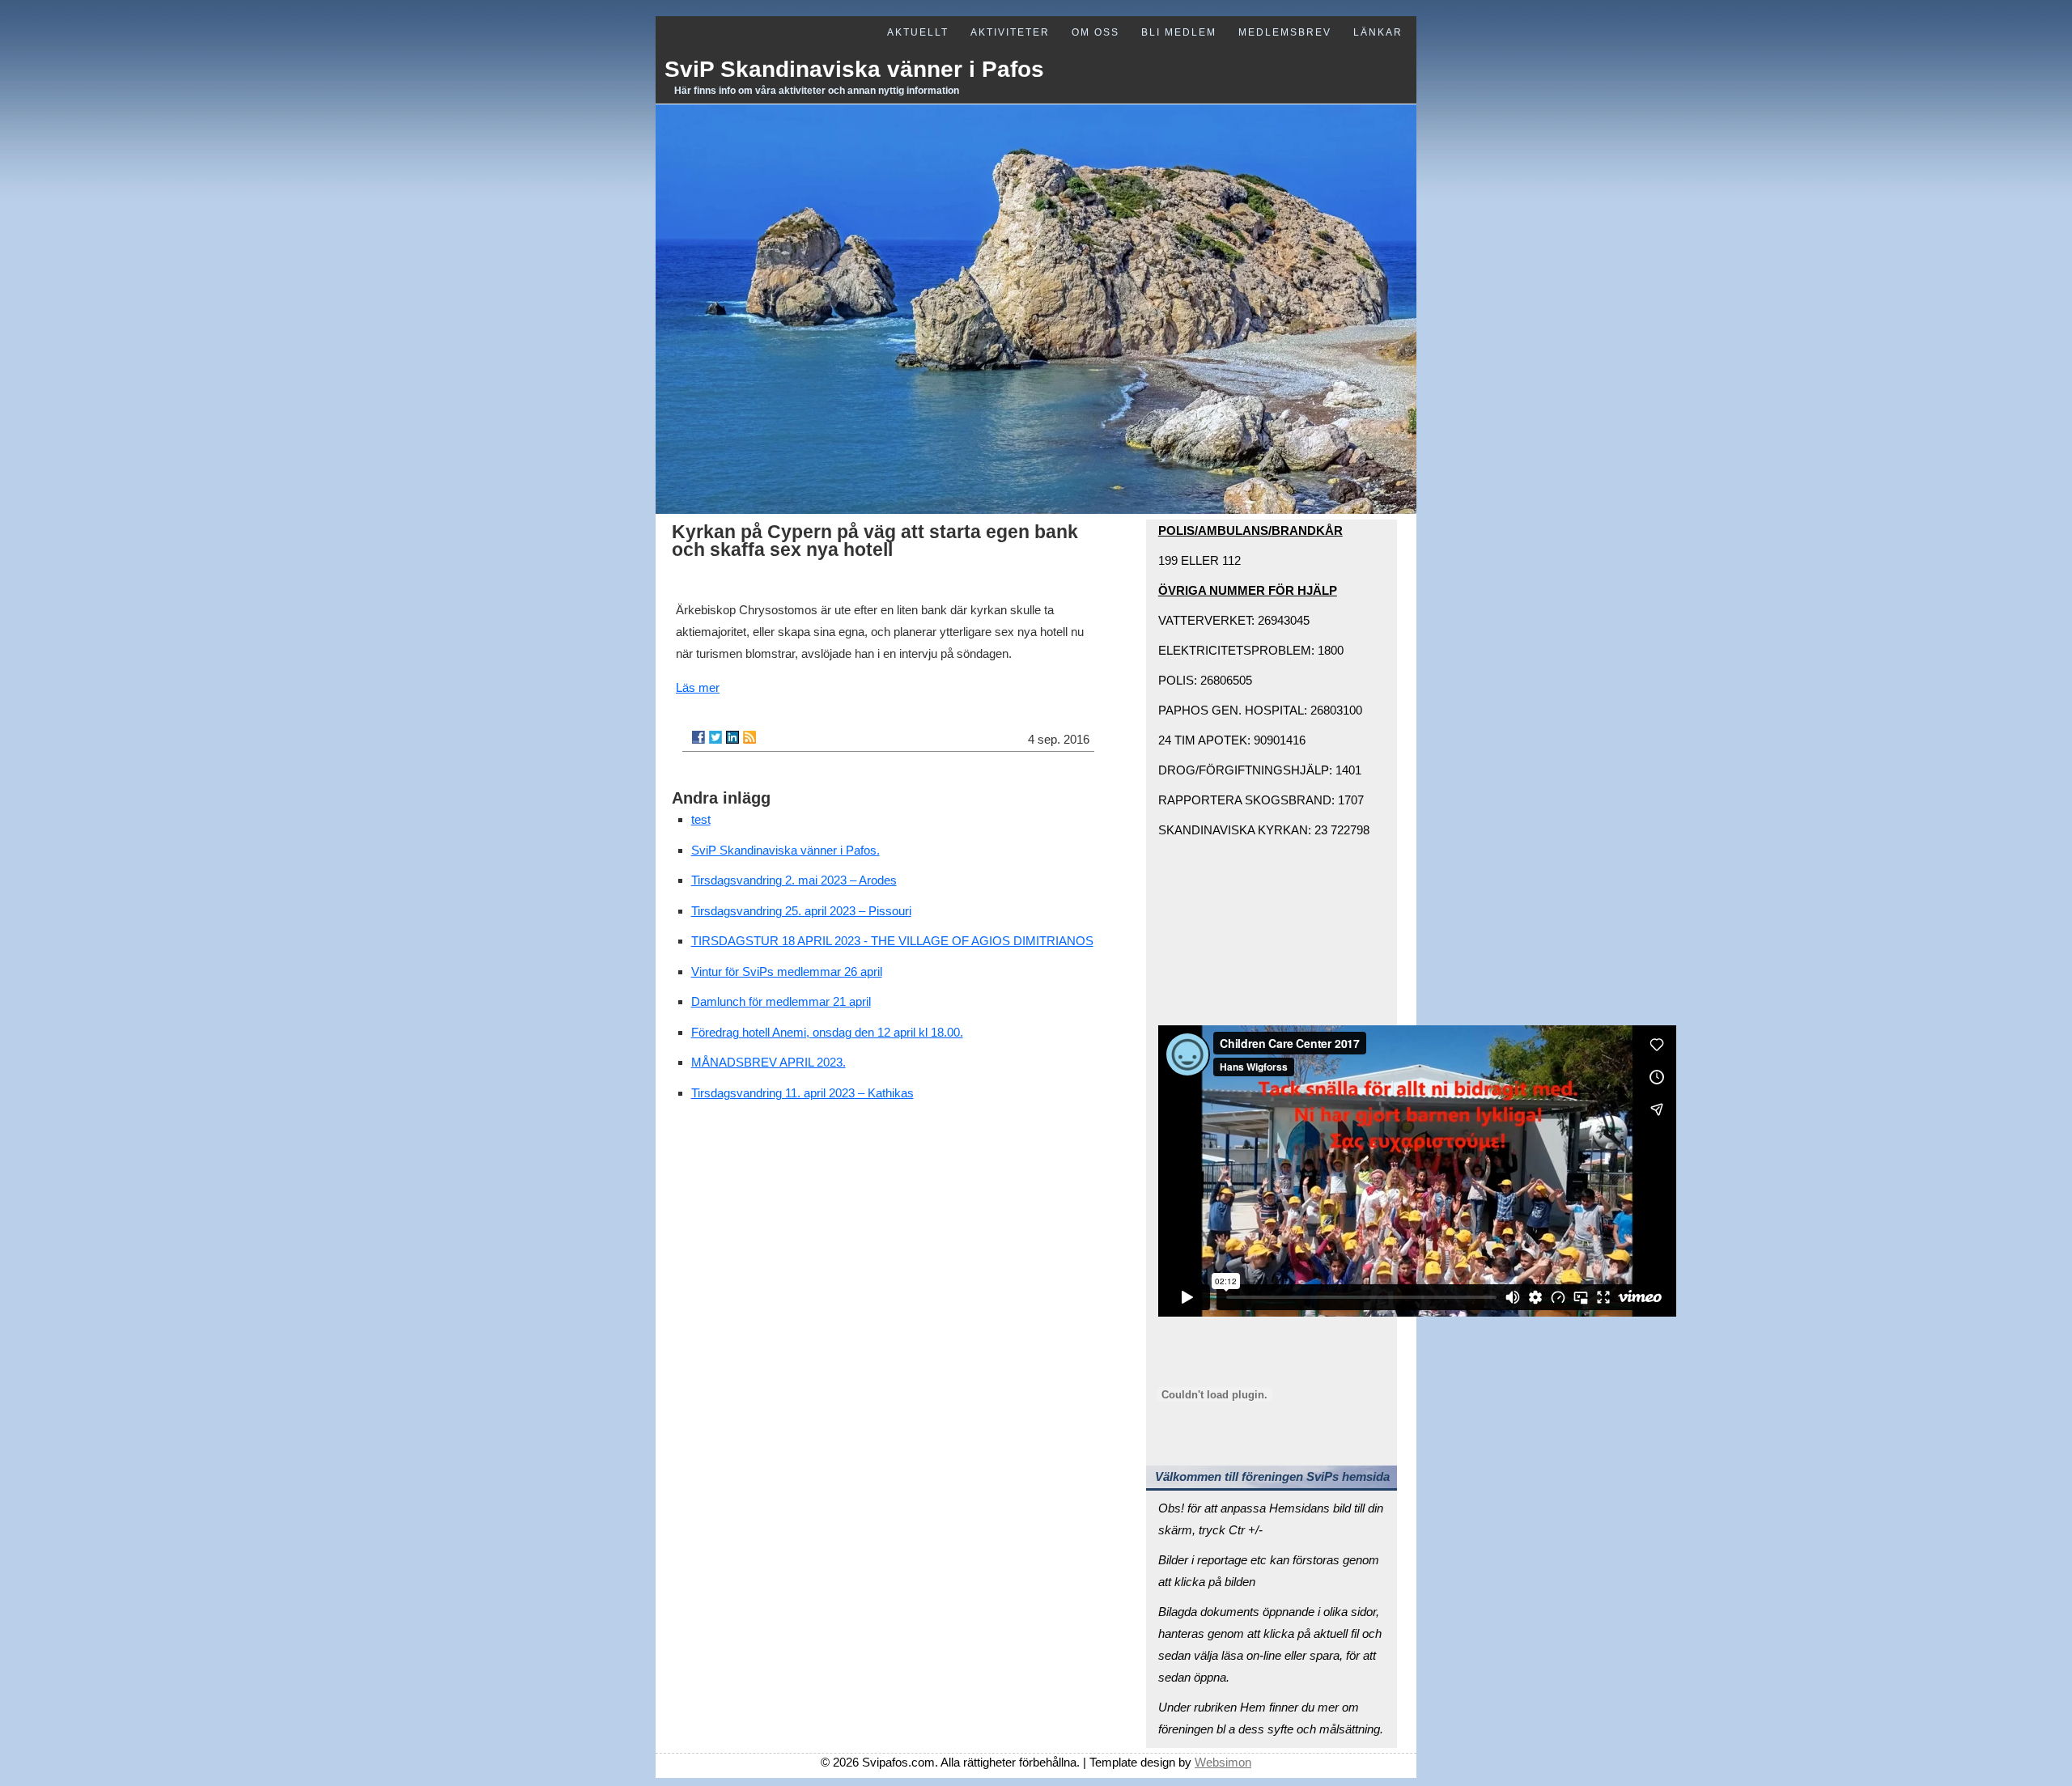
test (701, 819)
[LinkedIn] (732, 737)
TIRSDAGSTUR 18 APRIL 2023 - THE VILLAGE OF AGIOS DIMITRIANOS (892, 941)
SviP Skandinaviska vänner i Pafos (854, 69)
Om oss (1095, 32)
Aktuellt (918, 32)
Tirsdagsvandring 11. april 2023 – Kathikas (802, 1093)
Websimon (1223, 1762)
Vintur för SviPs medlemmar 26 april (787, 971)
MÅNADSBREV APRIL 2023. (769, 1062)
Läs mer (698, 687)
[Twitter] (715, 737)
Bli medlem (1179, 32)
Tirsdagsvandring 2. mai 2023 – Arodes (794, 880)
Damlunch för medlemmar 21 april (781, 1001)
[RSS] (749, 737)
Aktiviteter (1010, 32)
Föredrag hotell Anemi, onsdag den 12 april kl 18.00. (827, 1032)
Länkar (1378, 32)
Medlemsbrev (1285, 32)
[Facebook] (698, 737)
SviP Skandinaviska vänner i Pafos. (785, 850)
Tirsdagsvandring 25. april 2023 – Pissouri (801, 911)
